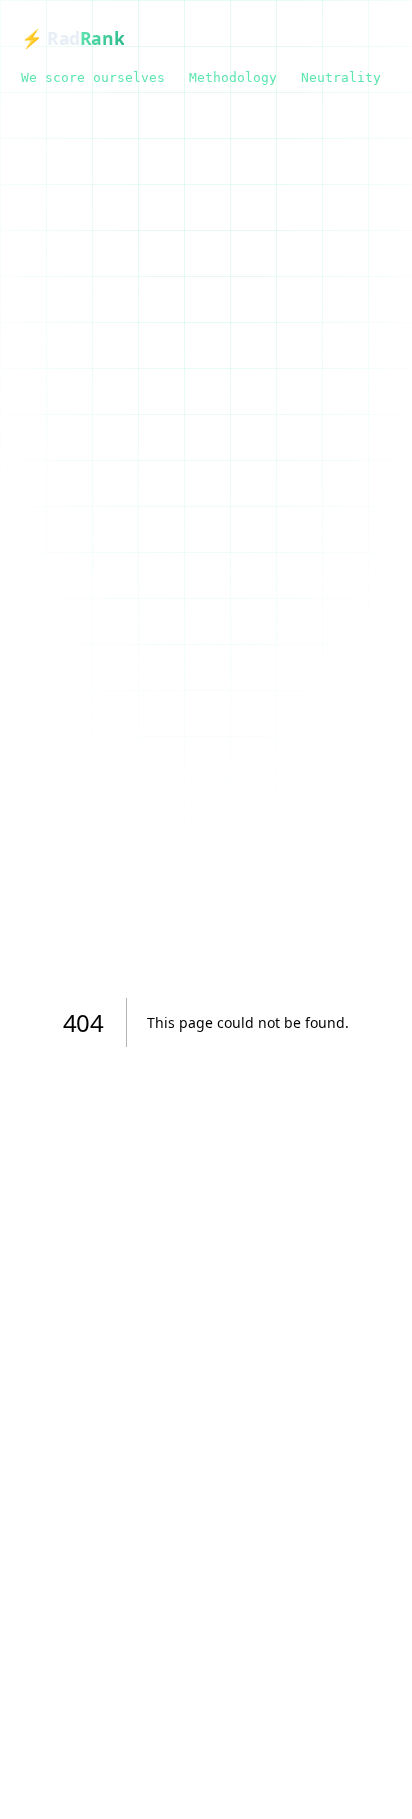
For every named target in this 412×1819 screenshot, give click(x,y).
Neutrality (341, 77)
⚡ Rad (73, 38)
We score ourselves (93, 77)
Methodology (233, 77)
